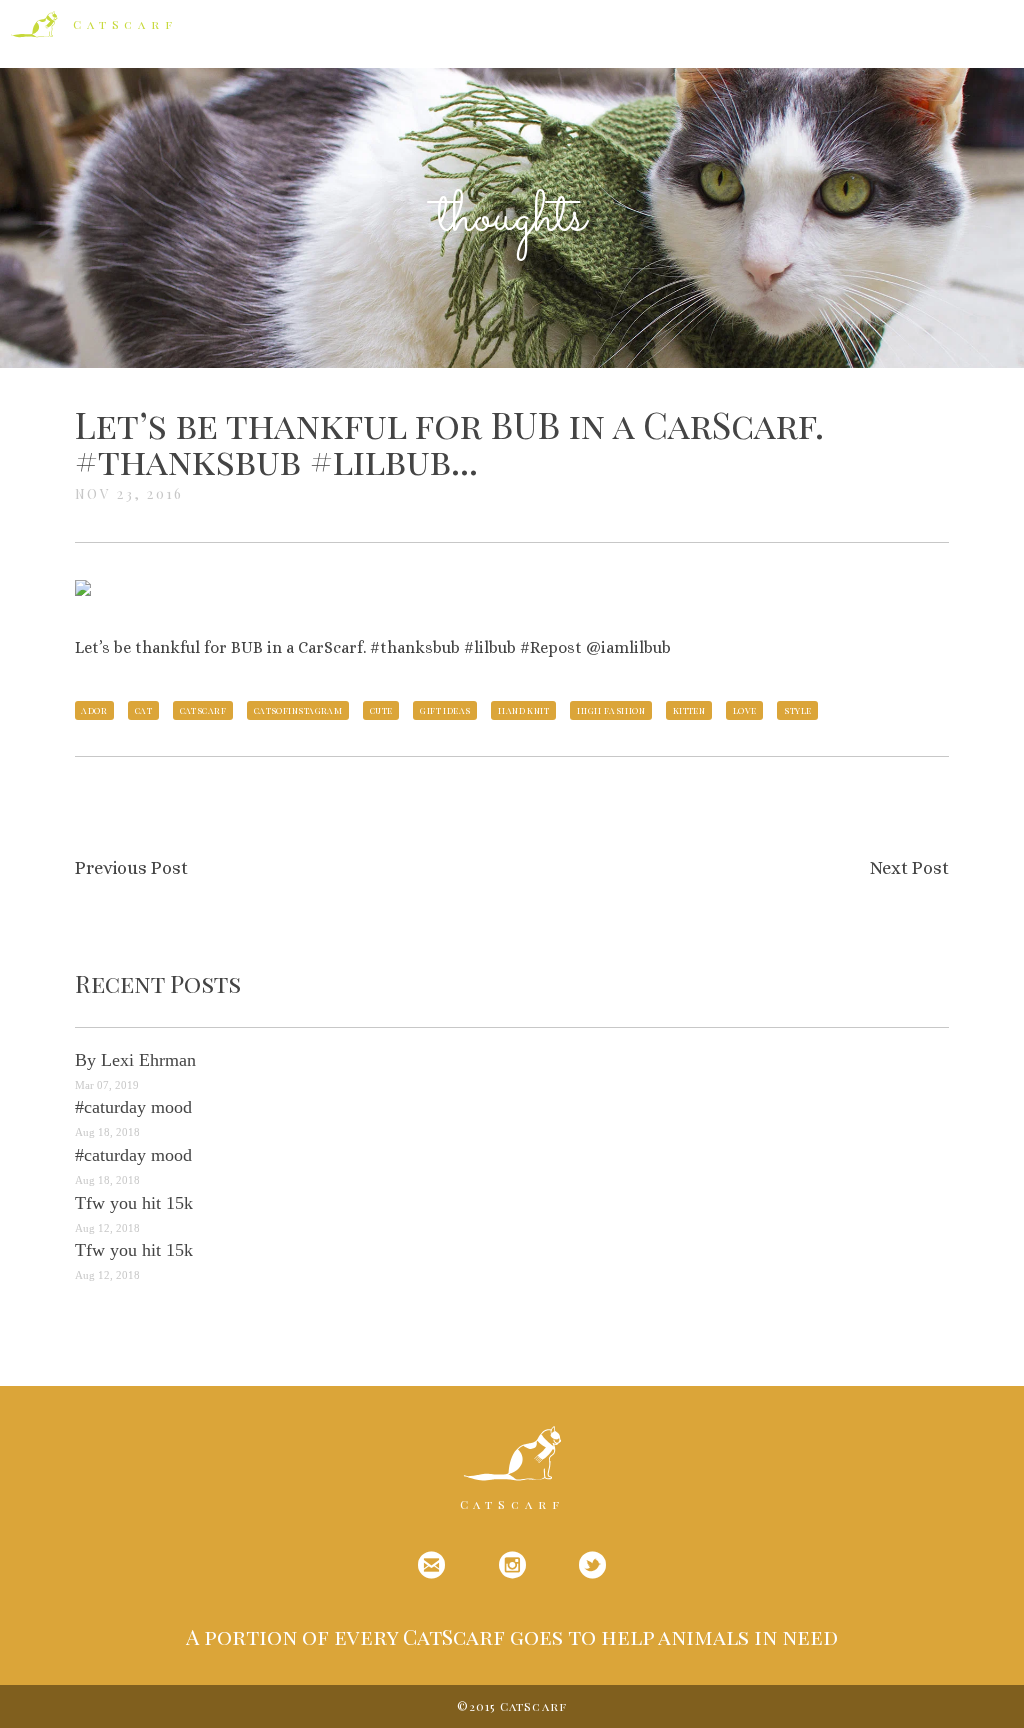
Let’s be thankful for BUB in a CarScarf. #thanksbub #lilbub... (449, 442)
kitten (689, 710)
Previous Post (131, 868)
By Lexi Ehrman (135, 1060)
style (797, 710)
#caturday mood (133, 1107)
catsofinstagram (298, 710)
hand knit (523, 710)
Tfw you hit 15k (134, 1203)
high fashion (611, 710)
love (745, 710)
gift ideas (445, 710)
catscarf (203, 710)
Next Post (909, 868)
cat (143, 710)
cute (381, 710)
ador (94, 710)
